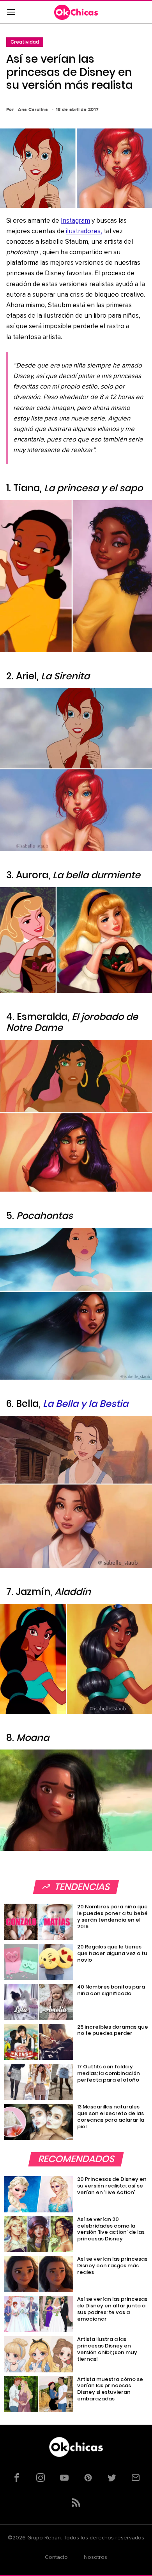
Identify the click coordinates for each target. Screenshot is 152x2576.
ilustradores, (84, 231)
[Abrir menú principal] (11, 12)
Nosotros (95, 2557)
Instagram (75, 221)
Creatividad (25, 42)
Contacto (56, 2557)
